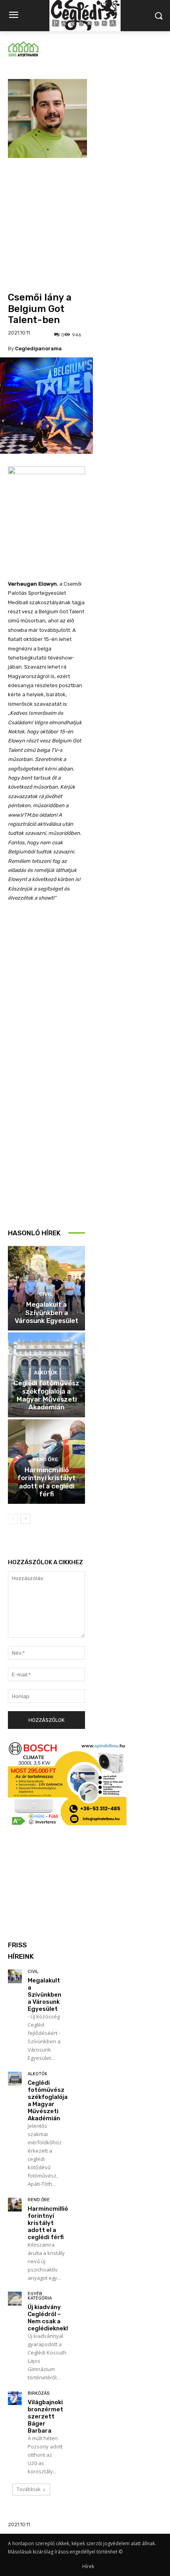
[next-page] (25, 1519)
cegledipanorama (38, 349)
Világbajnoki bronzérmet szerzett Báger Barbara (45, 2416)
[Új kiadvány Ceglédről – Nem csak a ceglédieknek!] (15, 2299)
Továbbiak (28, 2489)
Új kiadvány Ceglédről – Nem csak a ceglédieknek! (48, 2318)
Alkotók (46, 1373)
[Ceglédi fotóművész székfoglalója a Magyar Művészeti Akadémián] (15, 2079)
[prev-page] (13, 1519)
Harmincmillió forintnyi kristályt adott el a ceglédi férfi (46, 1482)
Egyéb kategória (40, 2296)
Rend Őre (45, 1459)
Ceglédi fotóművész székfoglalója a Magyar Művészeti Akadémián (46, 1395)
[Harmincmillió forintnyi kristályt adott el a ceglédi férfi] (15, 2205)
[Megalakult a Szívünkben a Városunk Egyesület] (15, 1976)
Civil (46, 1294)
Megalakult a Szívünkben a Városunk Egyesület (46, 1312)
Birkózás (39, 2393)
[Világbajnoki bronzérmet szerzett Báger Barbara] (15, 2398)
